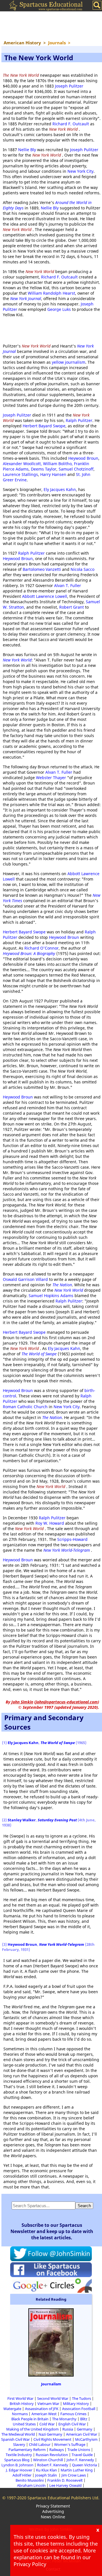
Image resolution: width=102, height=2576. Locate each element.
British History (22, 2404)
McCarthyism (86, 2439)
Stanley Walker (22, 1820)
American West (44, 2414)
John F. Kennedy (80, 2460)
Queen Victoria (84, 2465)
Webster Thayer (51, 778)
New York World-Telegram (67, 1550)
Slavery (19, 2444)
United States (24, 2424)
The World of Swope (39, 1354)
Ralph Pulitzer (79, 420)
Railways (57, 2450)
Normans (20, 2414)
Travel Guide (82, 2455)
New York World (17, 660)
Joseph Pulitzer (69, 86)
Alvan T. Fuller (68, 585)
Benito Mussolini (30, 2480)
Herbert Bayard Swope (44, 426)
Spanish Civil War (15, 2439)
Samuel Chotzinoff (76, 469)
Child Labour (40, 2444)
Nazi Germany (50, 2434)
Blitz (84, 2419)
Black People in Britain (30, 2419)
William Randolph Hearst (51, 293)
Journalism (51, 2384)
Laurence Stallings (20, 474)
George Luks (59, 309)
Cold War (47, 2424)
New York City (80, 171)
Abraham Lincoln (31, 2485)
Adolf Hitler (22, 2475)
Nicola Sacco (82, 569)
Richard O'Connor (42, 948)
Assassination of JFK (42, 2409)
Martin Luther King (77, 2470)
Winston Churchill (48, 2460)
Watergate (12, 2409)
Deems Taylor (44, 469)
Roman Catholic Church (25, 1407)
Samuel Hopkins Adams (51, 1296)
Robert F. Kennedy (53, 2465)
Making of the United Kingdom (32, 2429)
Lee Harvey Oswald (65, 2485)
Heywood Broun (83, 458)
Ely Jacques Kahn (60, 489)
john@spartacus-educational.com (67, 1702)
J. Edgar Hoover (19, 2470)
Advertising (53, 2511)
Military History (76, 2404)
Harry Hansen (53, 474)
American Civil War (82, 2434)
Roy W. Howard (50, 1523)
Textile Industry (19, 2455)
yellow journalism (69, 362)
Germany (85, 2429)
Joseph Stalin (46, 2475)
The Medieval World (18, 2434)
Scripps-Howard (72, 1539)
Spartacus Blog (17, 2460)
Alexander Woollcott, (22, 464)
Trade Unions (79, 2450)
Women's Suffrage (70, 2444)
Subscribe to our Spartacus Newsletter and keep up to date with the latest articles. (52, 2231)
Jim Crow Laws (74, 2475)
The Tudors (81, 2398)
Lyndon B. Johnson (17, 2465)
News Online (53, 2517)
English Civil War (72, 2424)
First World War (20, 2398)
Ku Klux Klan (46, 2470)
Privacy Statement (53, 2506)
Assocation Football (79, 2409)
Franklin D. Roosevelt (65, 2480)
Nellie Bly (27, 150)
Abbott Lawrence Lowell (45, 596)
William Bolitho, (57, 464)
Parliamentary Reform (27, 2450)
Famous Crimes (73, 2414)
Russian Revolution (52, 2455)
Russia (68, 2429)
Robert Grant (72, 607)
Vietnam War (48, 2404)
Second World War (53, 2398)
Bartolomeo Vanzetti (42, 569)
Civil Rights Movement (52, 2439)
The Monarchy (64, 2419)
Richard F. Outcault (71, 124)
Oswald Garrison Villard (25, 1279)
